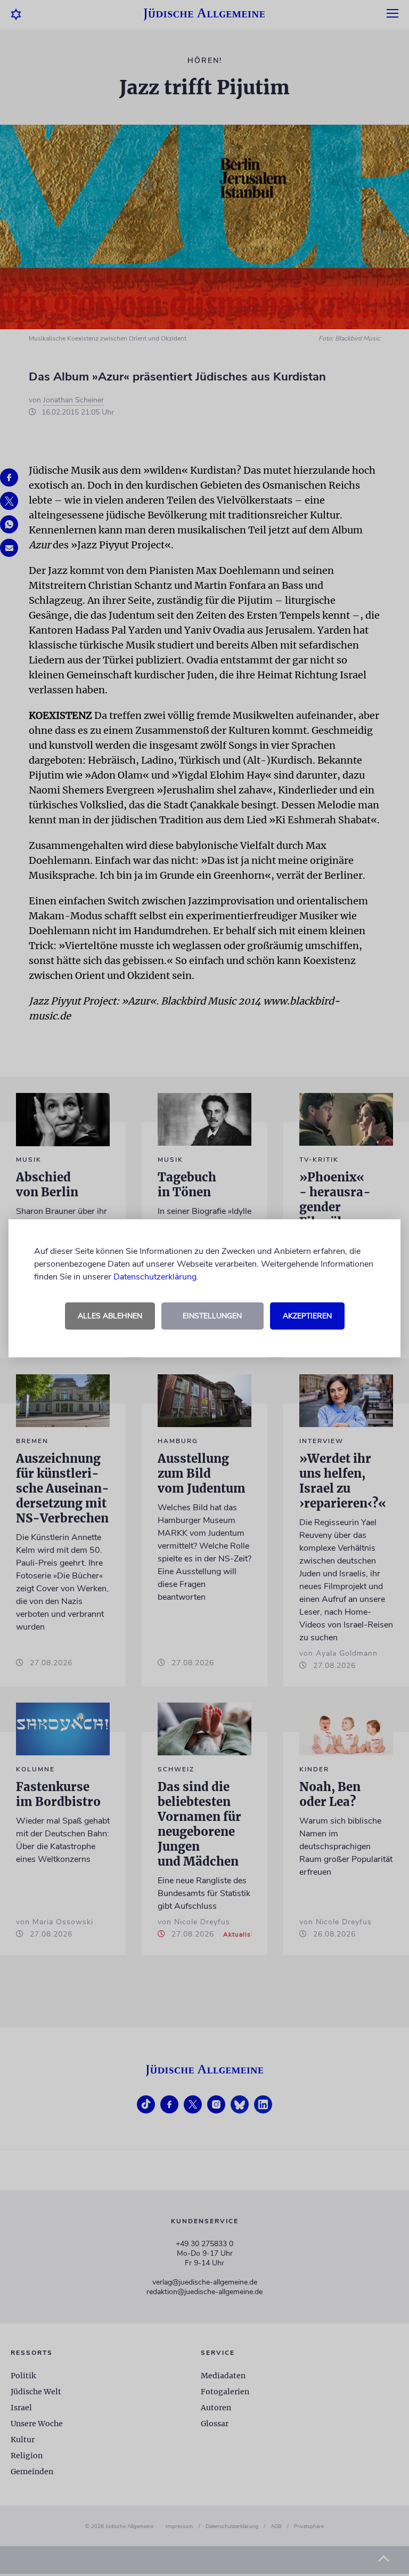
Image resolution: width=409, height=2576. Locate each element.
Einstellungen (212, 1316)
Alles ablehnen (110, 1316)
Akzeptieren (307, 1316)
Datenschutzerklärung (155, 1277)
